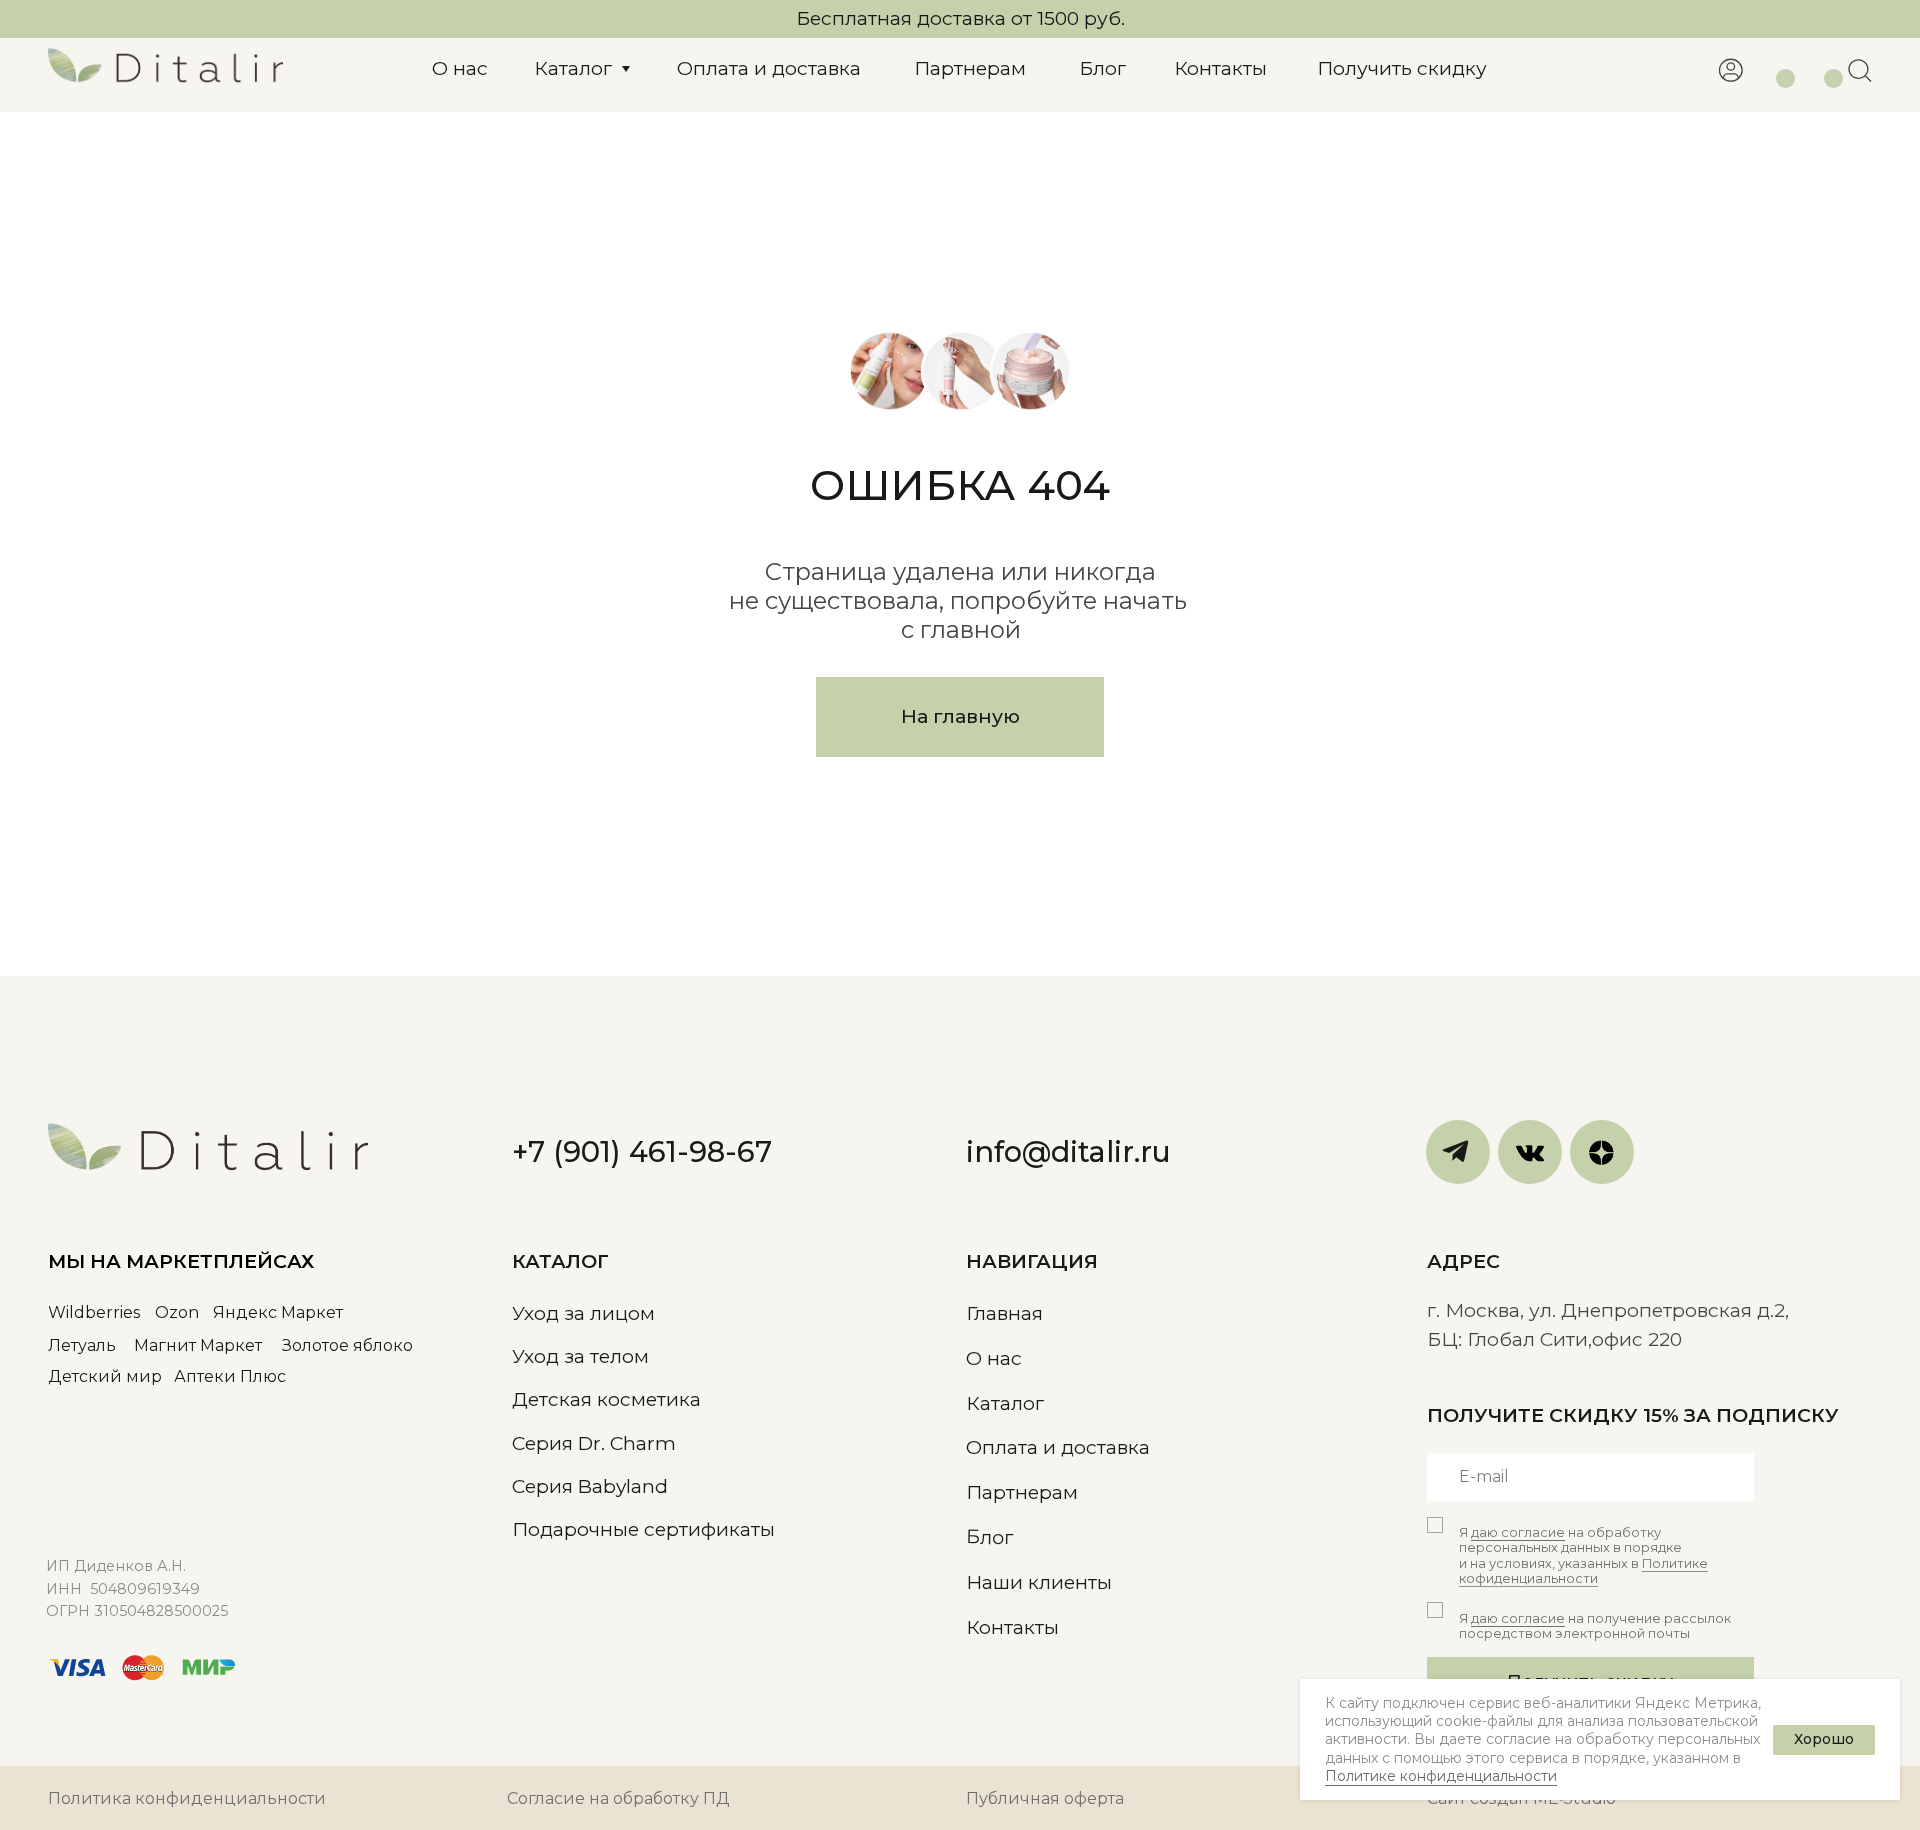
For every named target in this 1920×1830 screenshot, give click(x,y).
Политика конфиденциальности (187, 1798)
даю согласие (1518, 1532)
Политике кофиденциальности (1583, 1571)
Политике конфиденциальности (1441, 1776)
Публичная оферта (1045, 1798)
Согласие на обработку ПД (618, 1798)
